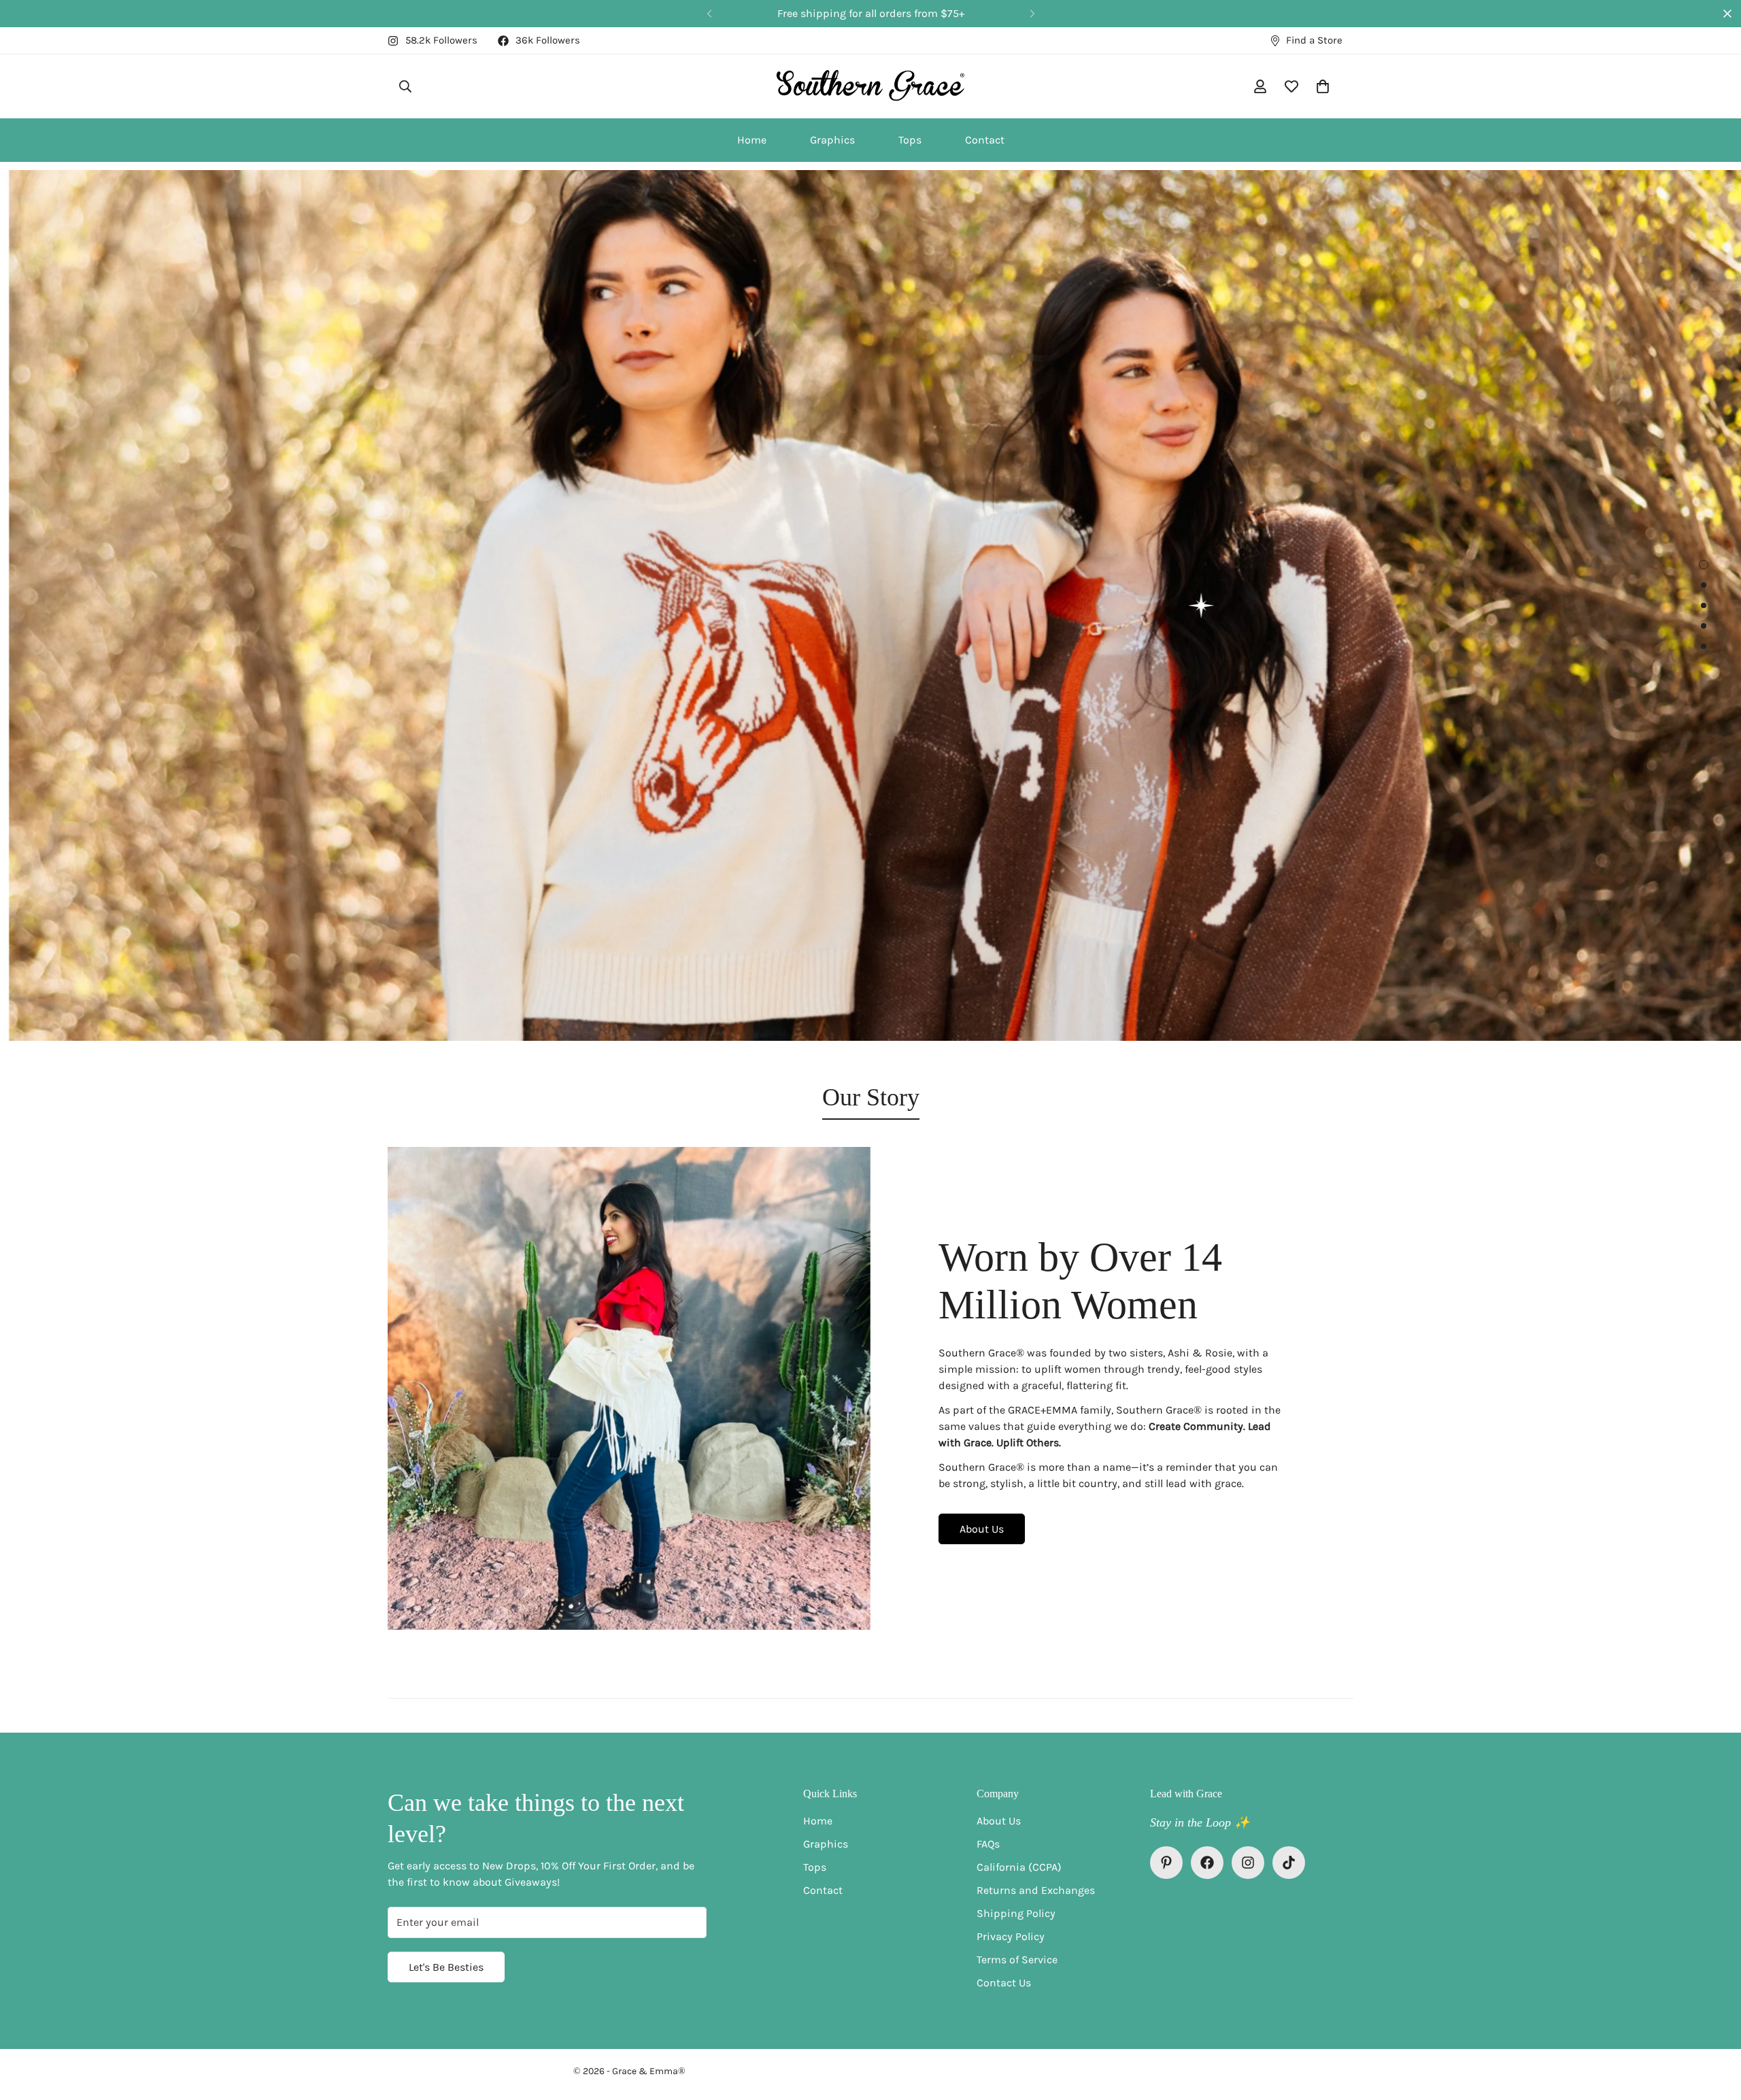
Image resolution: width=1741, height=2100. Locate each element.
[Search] (405, 86)
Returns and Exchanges (1036, 1890)
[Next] (1032, 14)
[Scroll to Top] (1714, 2026)
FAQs (988, 1844)
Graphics (832, 140)
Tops (910, 140)
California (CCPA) (1019, 1867)
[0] (1323, 86)
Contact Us (1004, 1983)
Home (752, 140)
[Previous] (709, 14)
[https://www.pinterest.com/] (1166, 1863)
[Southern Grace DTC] (871, 86)
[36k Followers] (1207, 1863)
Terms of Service (1017, 1960)
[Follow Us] (1289, 1863)
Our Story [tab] (871, 1097)
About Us (982, 1529)
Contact (985, 140)
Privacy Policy (1011, 1936)
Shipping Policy (1016, 1913)
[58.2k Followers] (1248, 1863)
